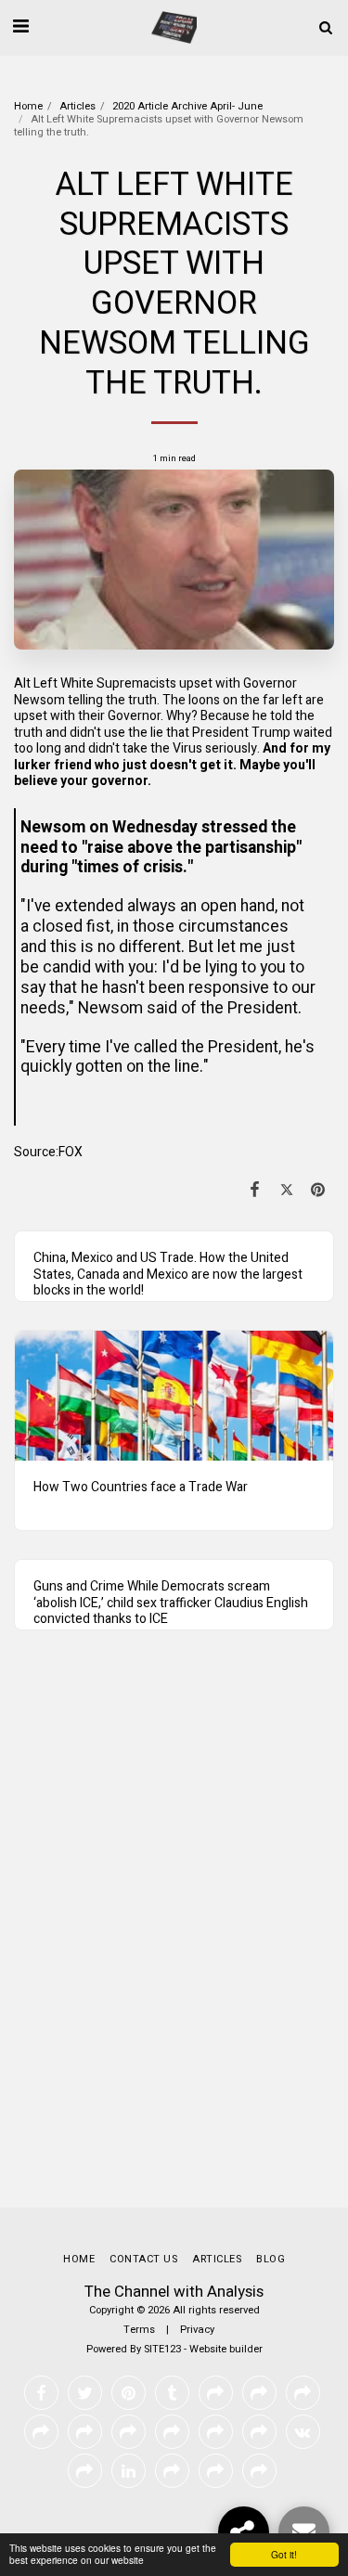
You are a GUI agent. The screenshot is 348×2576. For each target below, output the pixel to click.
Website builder (226, 2349)
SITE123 (162, 2349)
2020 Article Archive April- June (187, 106)
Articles (77, 106)
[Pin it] (318, 1190)
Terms (139, 2330)
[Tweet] (287, 1190)
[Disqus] (174, 1937)
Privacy (197, 2330)
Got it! (284, 2554)
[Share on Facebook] (254, 1190)
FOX (71, 1152)
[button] (20, 26)
